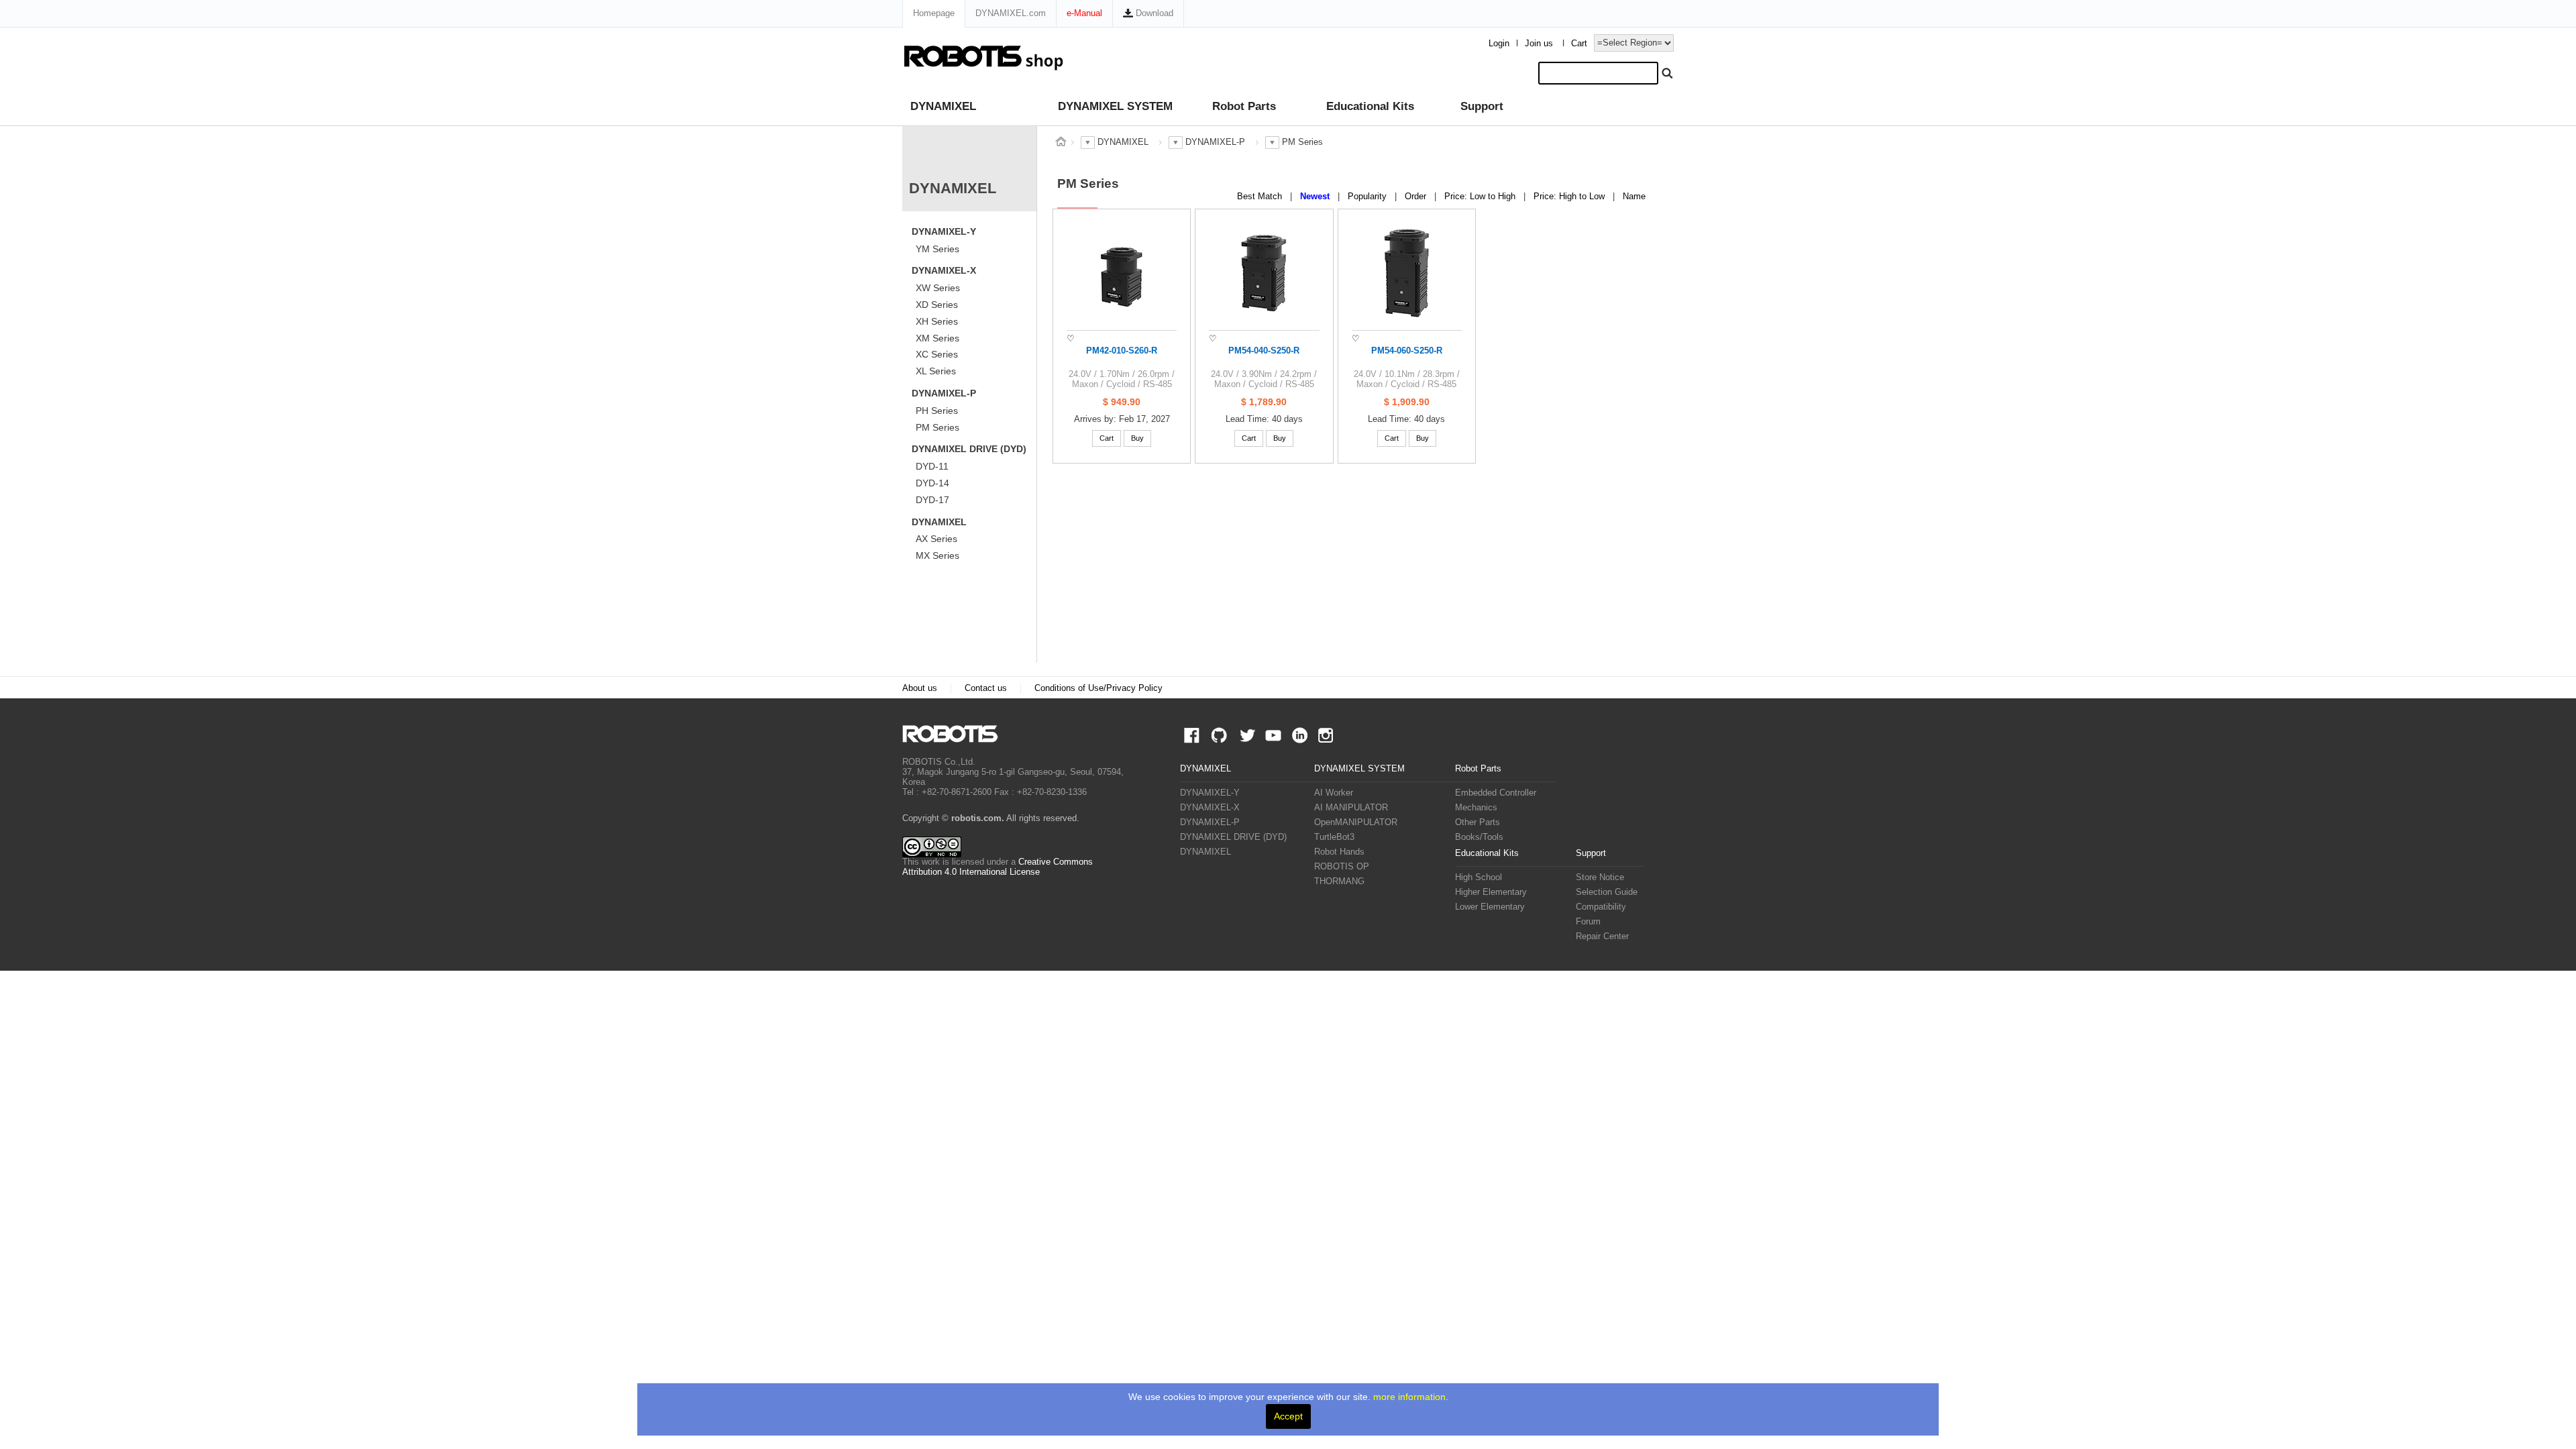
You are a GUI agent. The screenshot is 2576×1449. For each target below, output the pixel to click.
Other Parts (1478, 822)
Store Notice (1600, 877)
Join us (1539, 44)
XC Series (937, 354)
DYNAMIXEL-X (944, 270)
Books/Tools (1479, 837)
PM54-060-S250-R (1407, 351)
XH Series (937, 321)
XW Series (938, 288)
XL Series (936, 371)
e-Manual (1084, 13)
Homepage (934, 13)
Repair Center (1602, 936)
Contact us (986, 688)
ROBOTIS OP (1342, 867)
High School (1479, 877)
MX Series (937, 555)
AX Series (936, 539)
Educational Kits (1370, 106)
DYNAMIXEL (943, 106)
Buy (1137, 438)
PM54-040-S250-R (1264, 351)
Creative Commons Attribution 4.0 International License (998, 867)
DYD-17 (932, 500)
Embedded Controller (1496, 793)
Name (1634, 197)
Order (1417, 197)
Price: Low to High (1481, 197)
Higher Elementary (1491, 892)
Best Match (1261, 197)
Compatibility (1601, 907)
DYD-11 (932, 466)
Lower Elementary (1490, 907)
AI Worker (1334, 793)
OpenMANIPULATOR (1356, 822)
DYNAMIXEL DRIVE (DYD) (969, 449)
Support (1482, 106)
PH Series (937, 411)
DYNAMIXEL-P (944, 393)
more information (1409, 1397)
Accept (1288, 1416)
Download (1153, 13)
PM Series (937, 427)
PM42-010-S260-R (1122, 351)
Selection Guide (1607, 892)
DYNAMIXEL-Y (944, 231)
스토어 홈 (1061, 142)
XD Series (937, 305)
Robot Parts (1244, 106)
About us (920, 688)
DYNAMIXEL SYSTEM (1115, 106)
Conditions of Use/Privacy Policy (1098, 688)
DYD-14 (932, 483)
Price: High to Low (1570, 197)
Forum (1588, 922)
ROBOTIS (956, 734)
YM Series (937, 249)
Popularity (1368, 197)
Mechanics (1476, 808)
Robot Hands (1339, 852)
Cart (1579, 44)
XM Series (937, 338)
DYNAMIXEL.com (1011, 13)
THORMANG (1339, 881)
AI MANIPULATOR (1351, 808)
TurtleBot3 (1334, 837)
